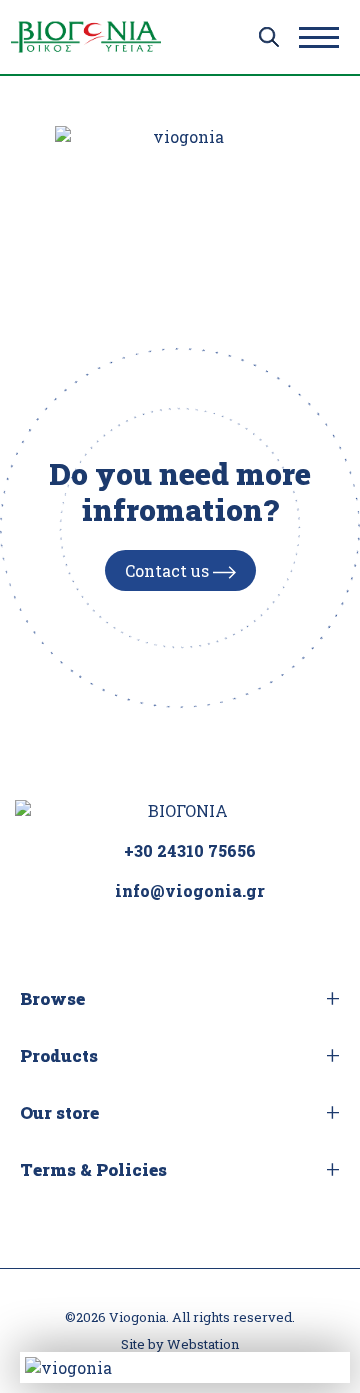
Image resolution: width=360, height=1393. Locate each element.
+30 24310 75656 (190, 850)
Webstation (203, 1344)
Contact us (169, 570)
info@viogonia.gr (190, 890)
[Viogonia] (86, 37)
